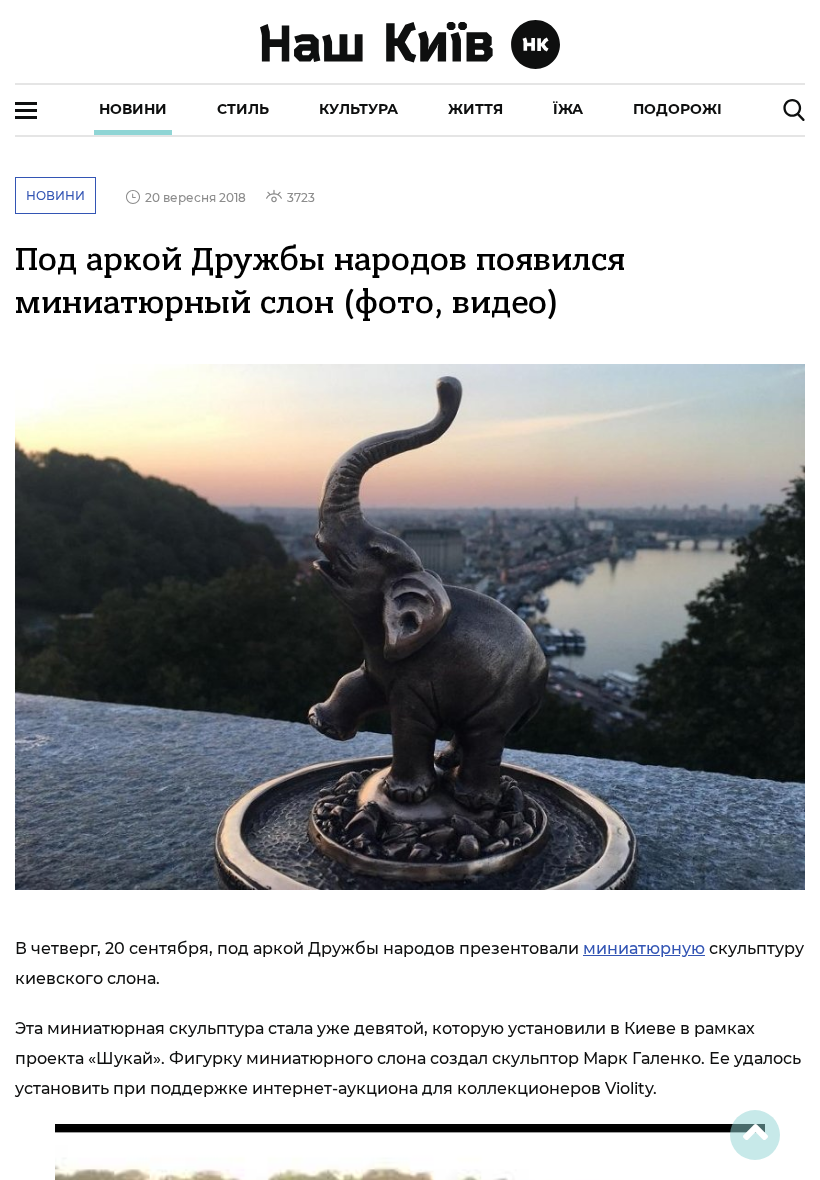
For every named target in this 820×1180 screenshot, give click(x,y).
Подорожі (677, 109)
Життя (475, 109)
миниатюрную (644, 948)
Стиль (243, 109)
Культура (358, 109)
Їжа (568, 109)
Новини (133, 109)
